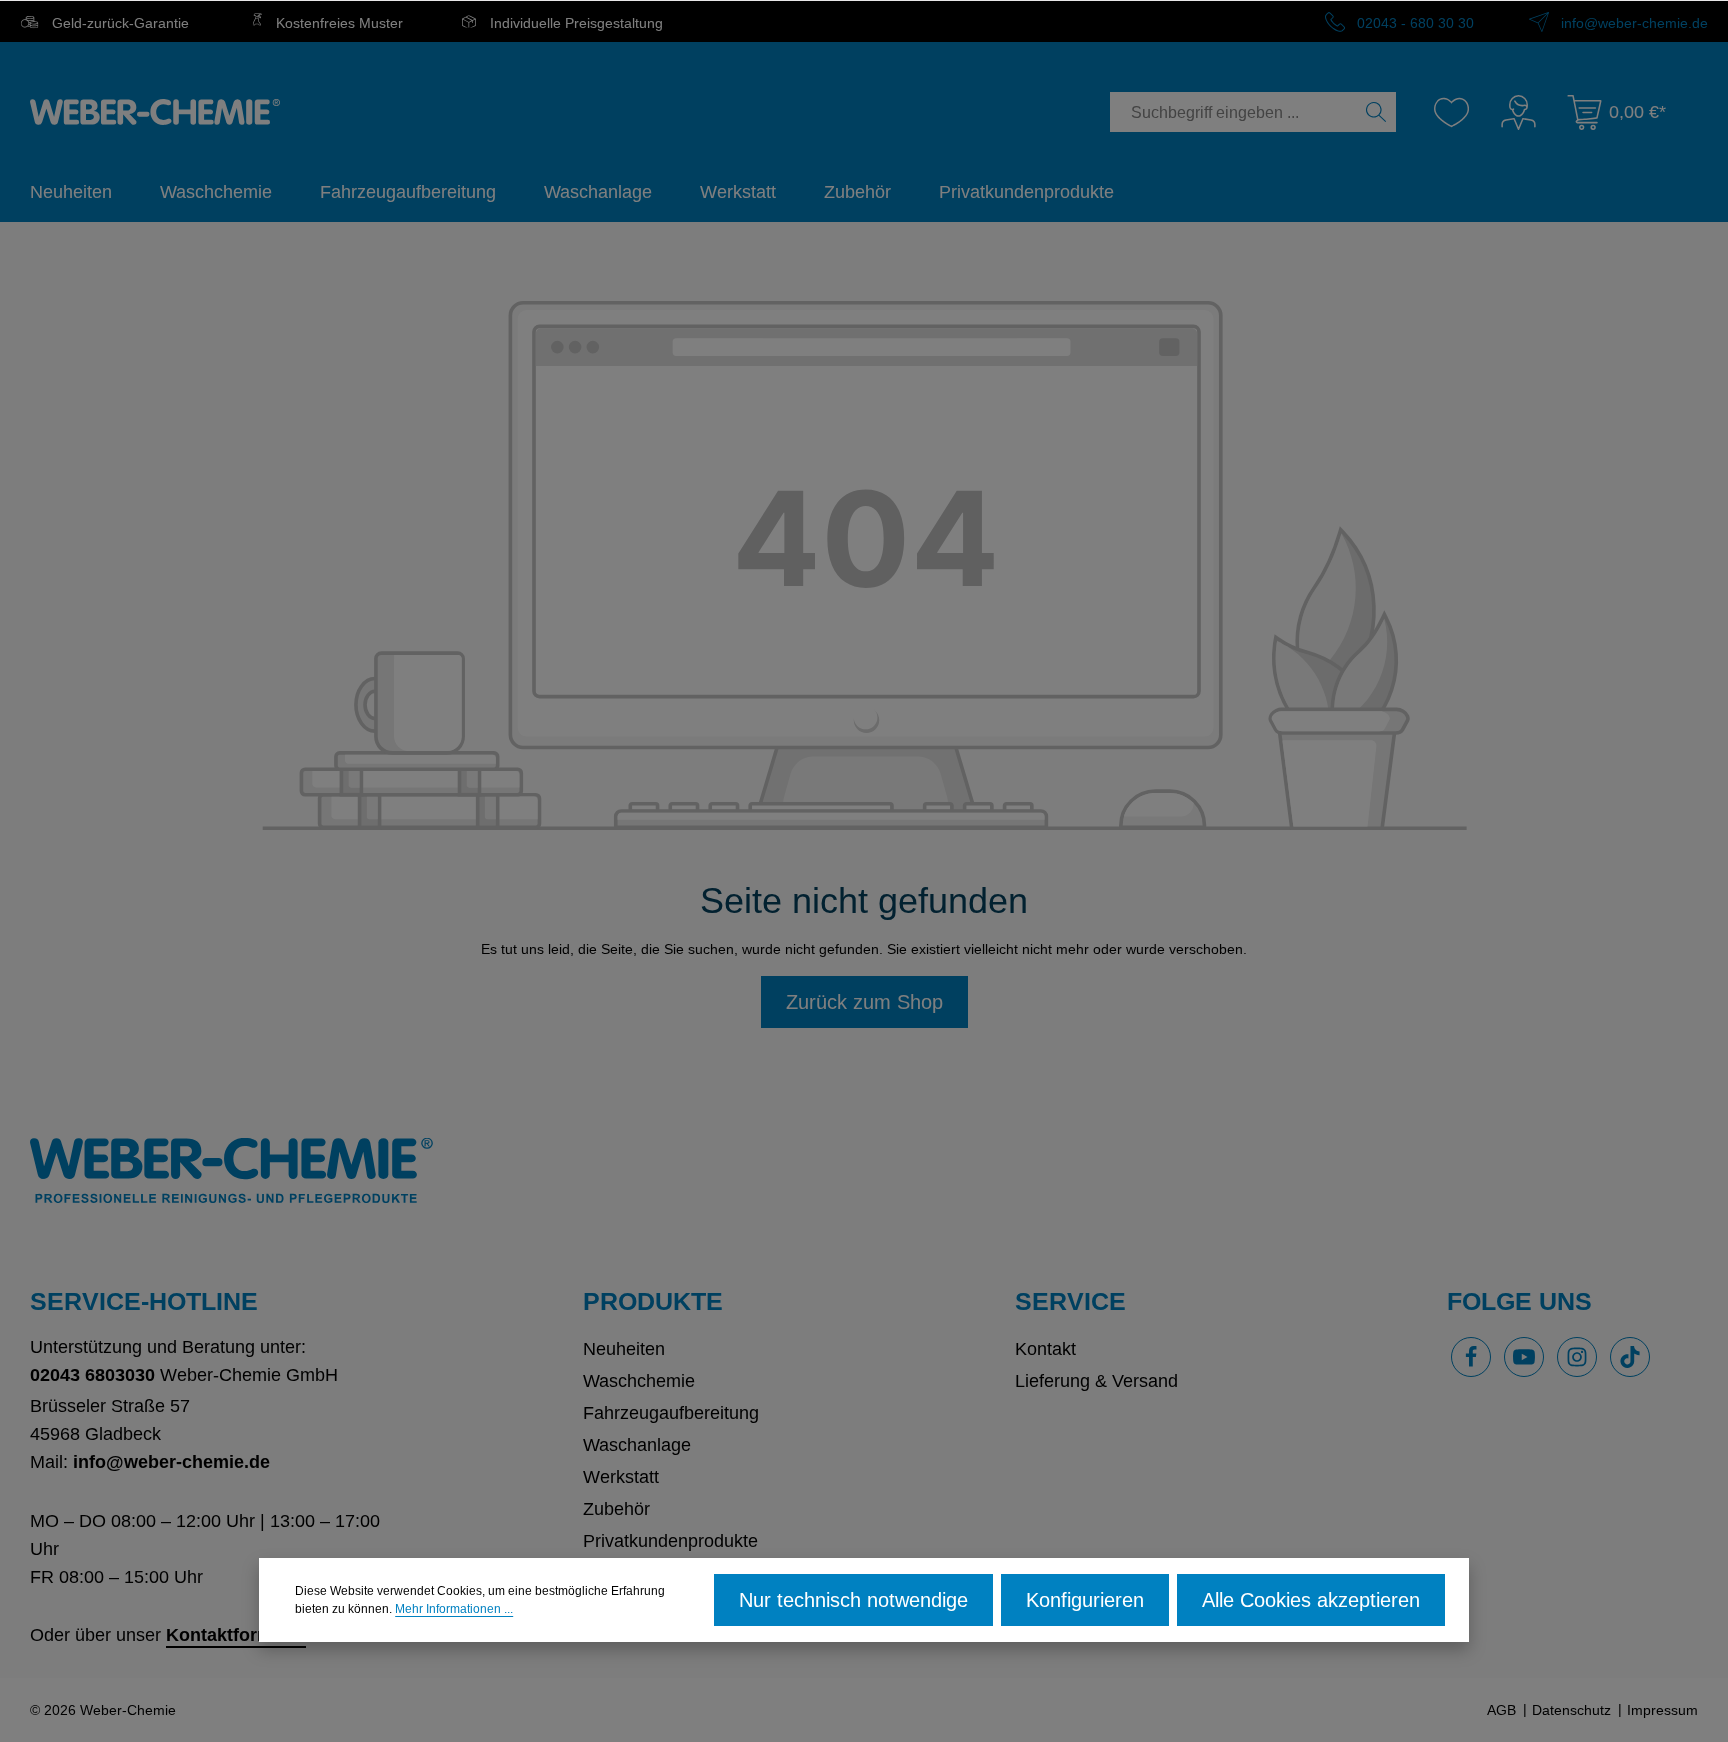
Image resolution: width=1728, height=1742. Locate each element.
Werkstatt (621, 1477)
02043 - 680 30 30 (1413, 23)
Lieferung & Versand (1096, 1381)
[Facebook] (1471, 1357)
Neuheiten (624, 1349)
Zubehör (616, 1509)
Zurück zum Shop (864, 1002)
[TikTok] (1630, 1357)
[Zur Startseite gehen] (155, 112)
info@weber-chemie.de (1632, 23)
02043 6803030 (92, 1375)
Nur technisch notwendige (853, 1600)
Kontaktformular (236, 1635)
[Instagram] (1577, 1357)
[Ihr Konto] (1518, 112)
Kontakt (1045, 1349)
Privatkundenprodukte (670, 1541)
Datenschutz (1571, 1710)
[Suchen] (1376, 112)
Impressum (1662, 1710)
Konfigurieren (1085, 1600)
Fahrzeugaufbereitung (671, 1413)
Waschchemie (639, 1381)
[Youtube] (1524, 1357)
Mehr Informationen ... (454, 1609)
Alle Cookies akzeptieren (1311, 1600)
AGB (1501, 1710)
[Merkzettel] (1451, 112)
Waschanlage (637, 1445)
